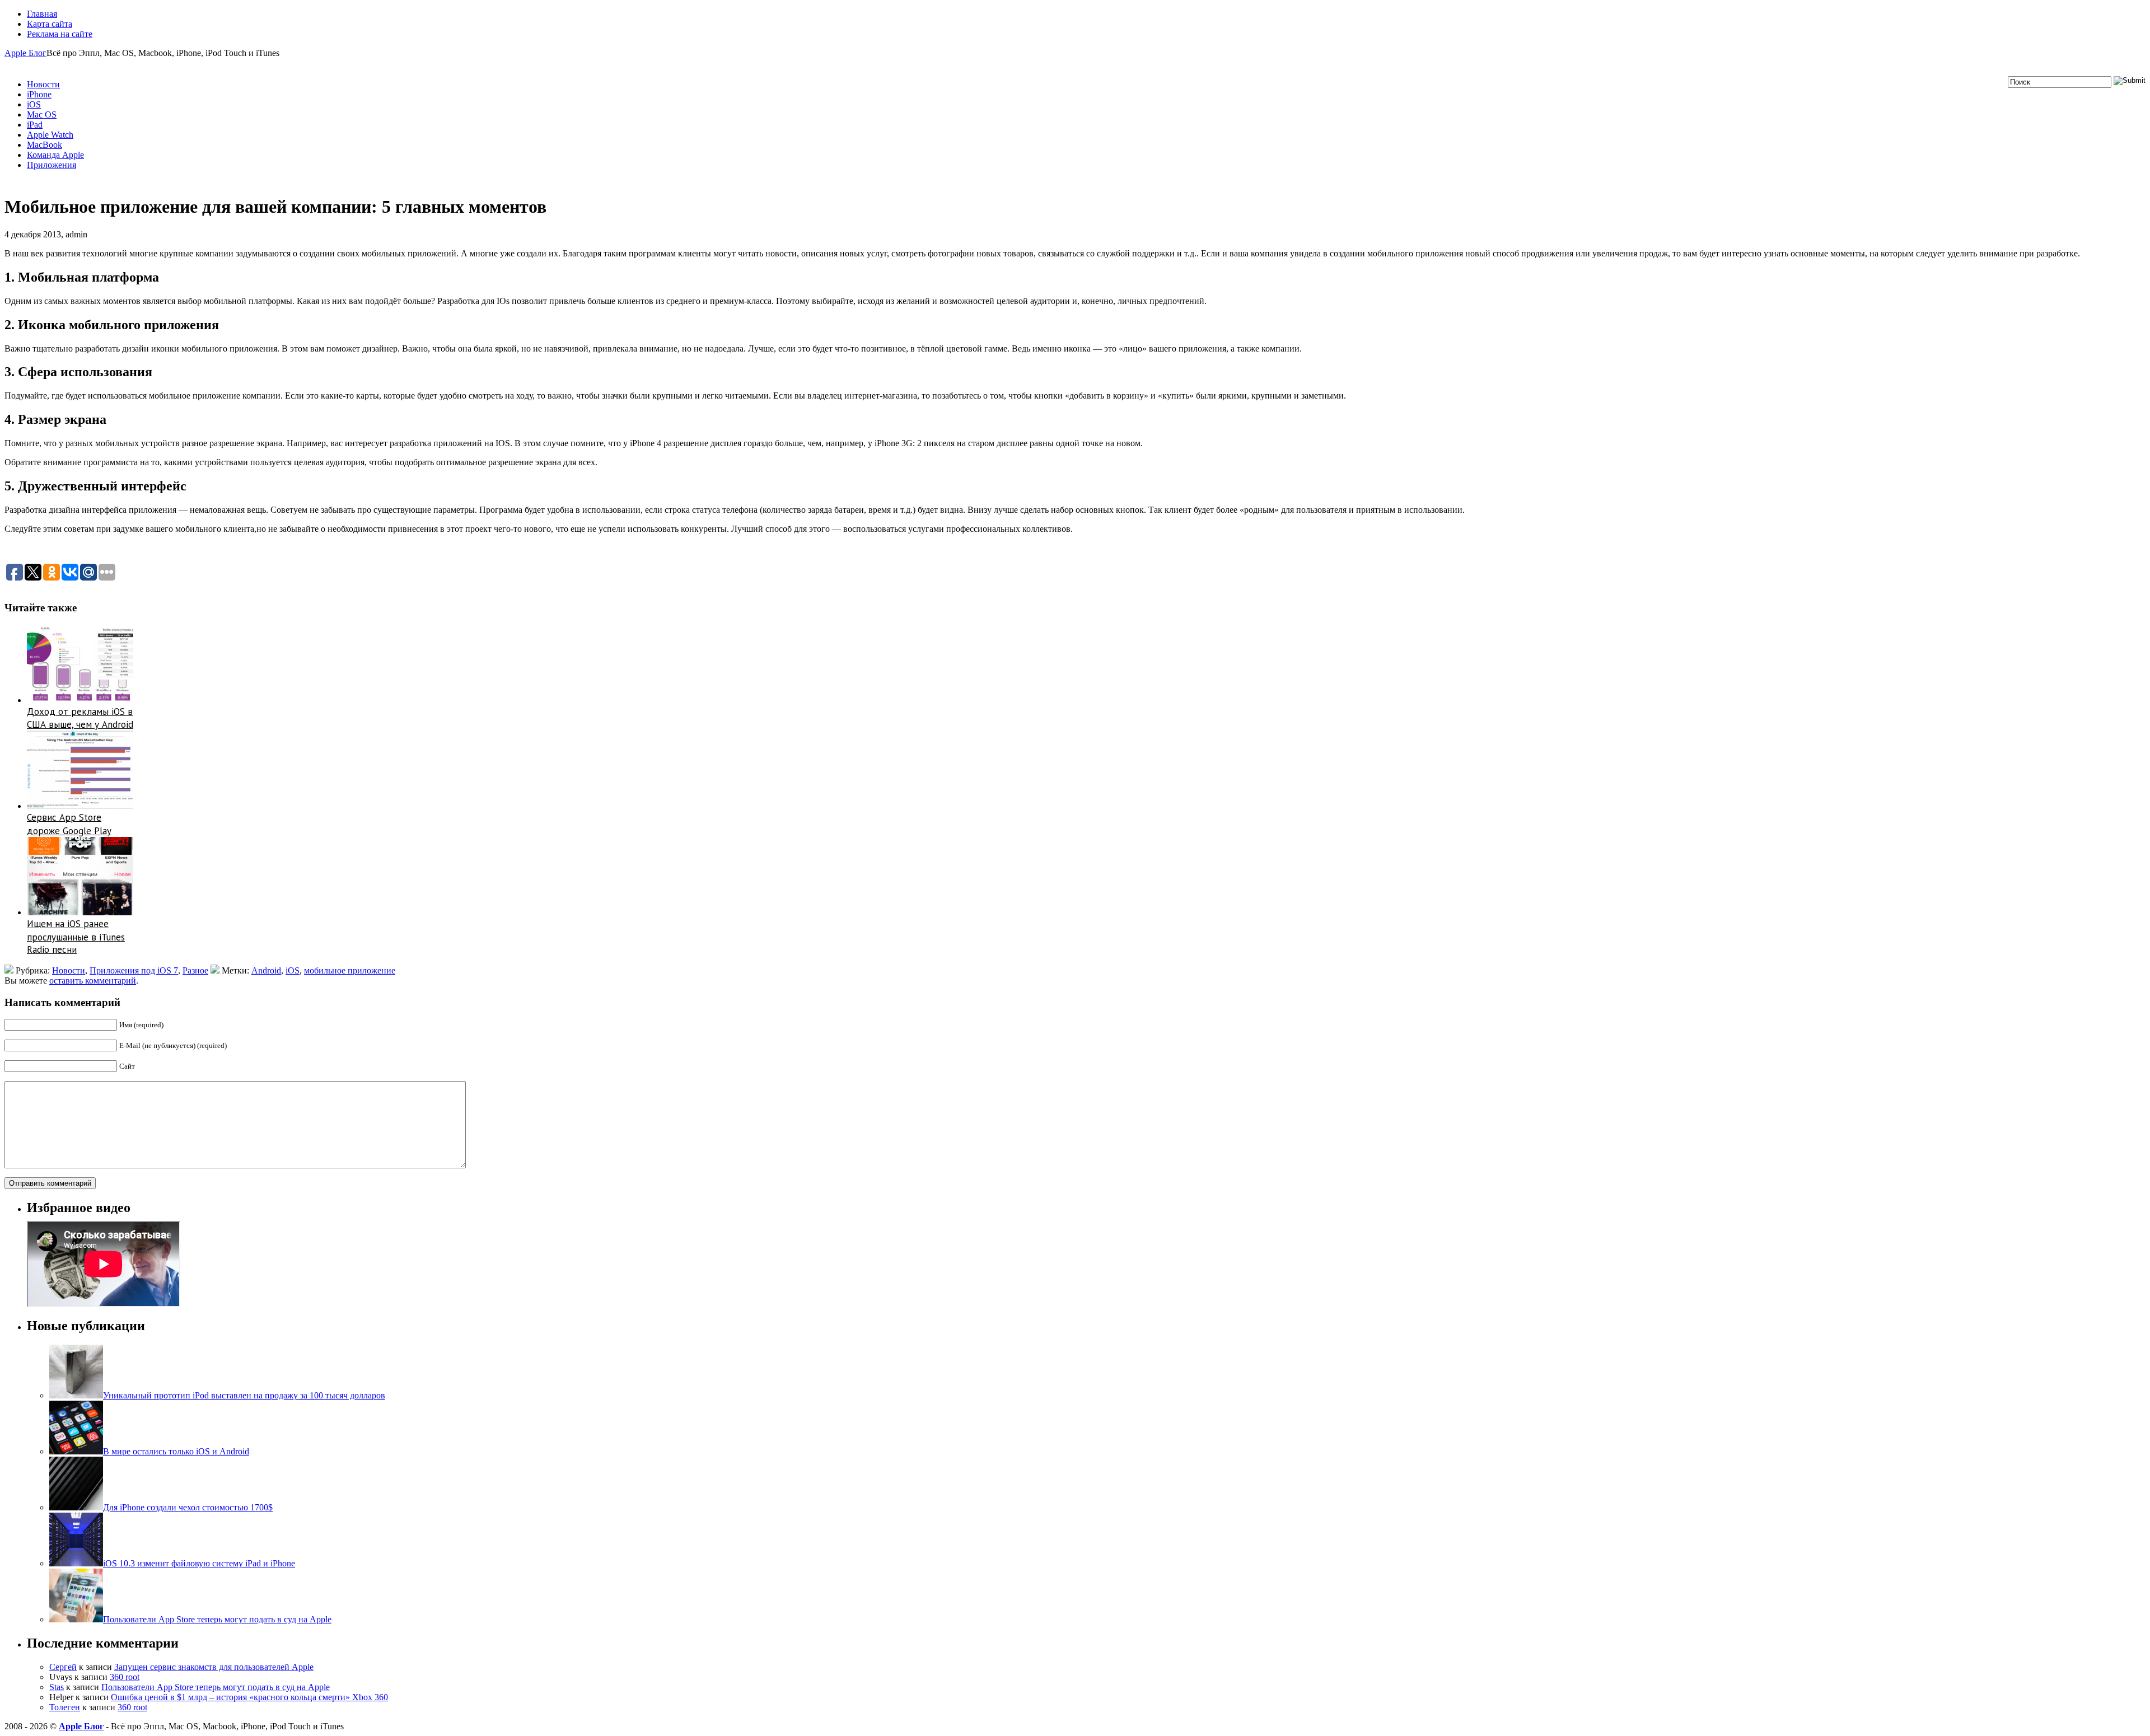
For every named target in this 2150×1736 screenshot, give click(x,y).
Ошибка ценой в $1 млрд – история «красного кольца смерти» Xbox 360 (249, 1697)
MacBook (45, 145)
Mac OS (42, 114)
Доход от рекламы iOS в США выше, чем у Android (80, 718)
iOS (34, 104)
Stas (57, 1687)
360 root (125, 1677)
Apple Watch (50, 135)
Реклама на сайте (60, 34)
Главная (42, 14)
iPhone (39, 94)
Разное (195, 970)
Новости (43, 84)
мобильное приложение (350, 970)
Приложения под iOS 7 (134, 970)
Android (266, 970)
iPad (35, 125)
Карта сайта (50, 24)
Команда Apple (55, 155)
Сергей (63, 1667)
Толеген (65, 1707)
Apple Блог (25, 53)
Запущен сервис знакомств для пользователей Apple (214, 1667)
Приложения (52, 165)
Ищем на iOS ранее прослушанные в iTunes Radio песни (76, 937)
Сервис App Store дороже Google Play (69, 824)
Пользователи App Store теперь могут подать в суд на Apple (216, 1687)
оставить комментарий (93, 981)
